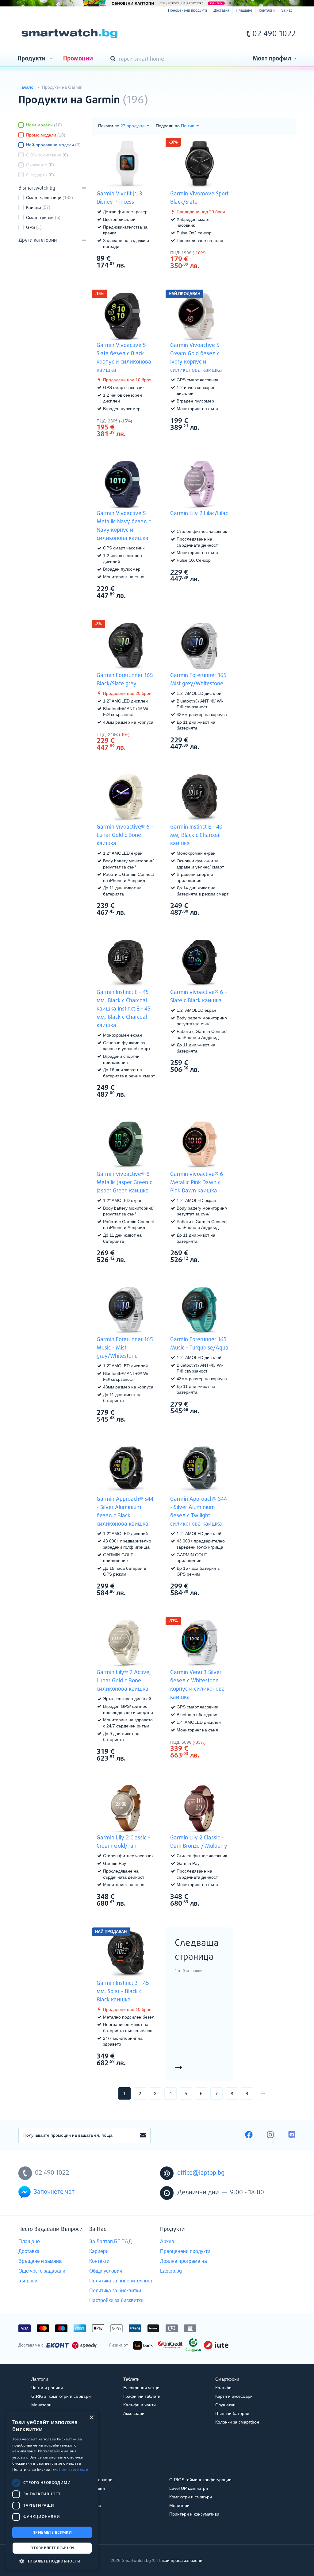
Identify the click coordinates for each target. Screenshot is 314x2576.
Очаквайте (40, 165)
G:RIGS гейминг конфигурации (200, 2480)
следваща (269, 2093)
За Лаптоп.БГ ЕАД (111, 2241)
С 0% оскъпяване (47, 155)
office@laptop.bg (201, 2173)
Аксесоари (134, 2413)
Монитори (41, 2405)
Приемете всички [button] (52, 2532)
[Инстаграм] (270, 2135)
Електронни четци (141, 2388)
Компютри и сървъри (191, 2497)
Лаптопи (40, 2379)
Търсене (114, 59)
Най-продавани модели (53, 145)
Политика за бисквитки (115, 2291)
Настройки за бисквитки (116, 2300)
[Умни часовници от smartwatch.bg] (69, 34)
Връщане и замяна (40, 2261)
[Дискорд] (292, 2135)
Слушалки (225, 2405)
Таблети (131, 2379)
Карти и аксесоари (234, 2396)
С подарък (40, 175)
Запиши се (143, 2135)
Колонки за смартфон (237, 2422)
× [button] (91, 2418)
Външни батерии (232, 2413)
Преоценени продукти (188, 10)
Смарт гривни (40, 218)
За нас (287, 10)
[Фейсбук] (249, 2135)
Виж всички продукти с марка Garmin (279, 95)
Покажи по (109, 126)
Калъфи (223, 2388)
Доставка (221, 10)
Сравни (130, 277)
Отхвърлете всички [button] (52, 2548)
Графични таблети (142, 2396)
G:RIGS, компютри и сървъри (61, 2396)
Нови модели (44, 125)
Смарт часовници (44, 198)
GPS (31, 227)
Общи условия (106, 2271)
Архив (167, 2241)
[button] (52, 2561)
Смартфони (227, 2379)
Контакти (267, 10)
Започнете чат (54, 2192)
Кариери (99, 2251)
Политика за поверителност (121, 2281)
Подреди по (168, 126)
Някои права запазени (180, 2560)
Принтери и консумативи (194, 2514)
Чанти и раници (47, 2388)
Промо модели (46, 135)
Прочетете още (73, 2469)
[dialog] (52, 2490)
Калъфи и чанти (140, 2405)
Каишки (34, 207)
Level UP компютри (189, 2488)
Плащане (244, 10)
